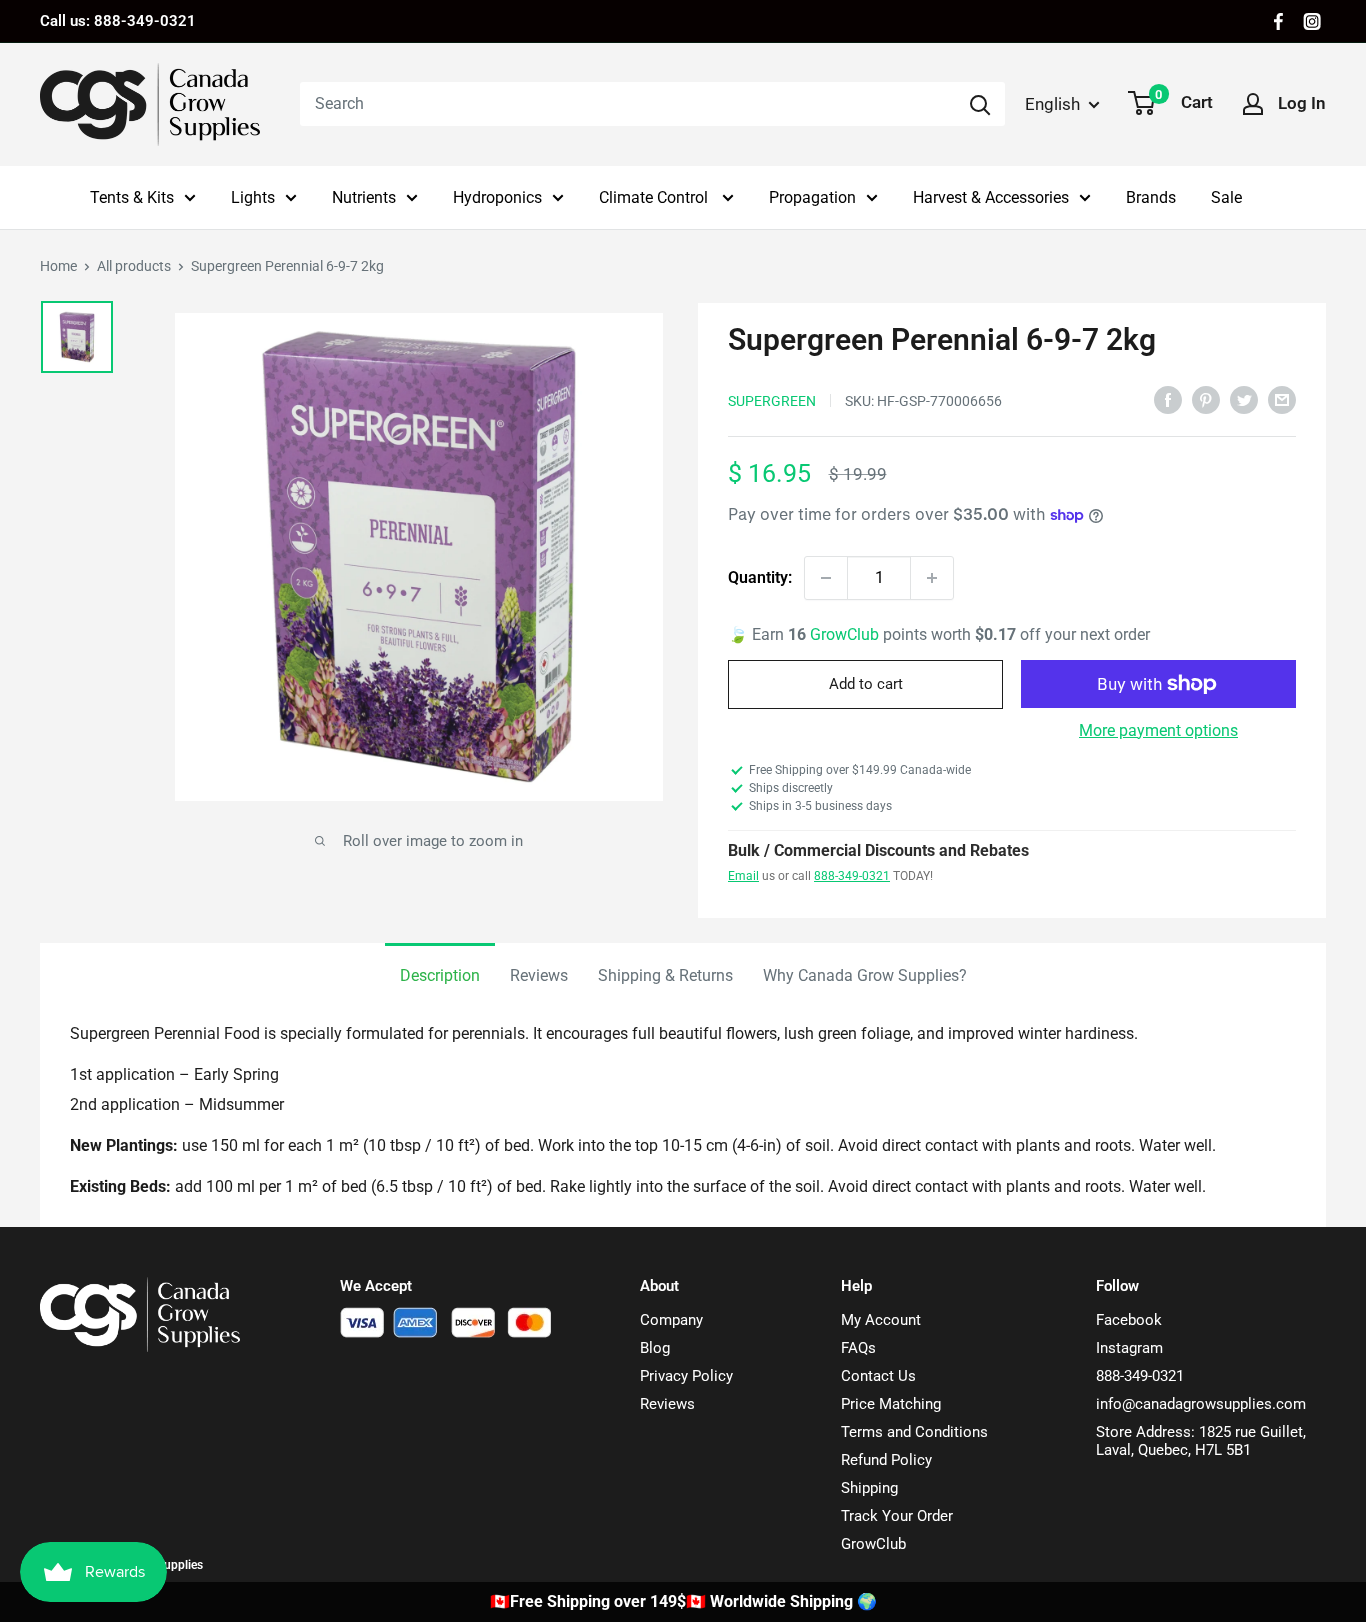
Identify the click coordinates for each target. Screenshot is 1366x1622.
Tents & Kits (132, 197)
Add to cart (866, 684)
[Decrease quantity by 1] (826, 578)
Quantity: (760, 577)
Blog (655, 1348)
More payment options (1158, 730)
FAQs (858, 1348)
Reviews (539, 975)
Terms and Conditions (914, 1432)
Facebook (1129, 1320)
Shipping (869, 1488)
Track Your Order (897, 1516)
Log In (1302, 103)
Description (440, 975)
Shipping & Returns (665, 975)
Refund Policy (886, 1460)
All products (134, 266)
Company (671, 1320)
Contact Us (878, 1376)
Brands (1151, 197)
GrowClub (846, 634)
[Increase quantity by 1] (932, 578)
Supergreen (772, 401)
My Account (881, 1320)
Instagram (1129, 1348)
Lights (253, 197)
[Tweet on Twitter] (1244, 399)
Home (58, 266)
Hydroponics (497, 197)
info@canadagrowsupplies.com (1201, 1404)
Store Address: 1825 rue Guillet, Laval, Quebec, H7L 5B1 (1201, 1441)
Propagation (812, 197)
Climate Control (655, 197)
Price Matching (891, 1404)
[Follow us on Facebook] (1278, 21)
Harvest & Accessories (991, 197)
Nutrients (364, 197)
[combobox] (627, 104)
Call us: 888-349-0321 (118, 21)
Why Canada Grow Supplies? (865, 975)
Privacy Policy (686, 1376)
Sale (1226, 197)
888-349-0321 (852, 876)
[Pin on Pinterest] (1206, 399)
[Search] (980, 104)
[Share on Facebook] (1168, 399)
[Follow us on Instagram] (1312, 21)
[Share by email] (1282, 399)
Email (743, 876)
